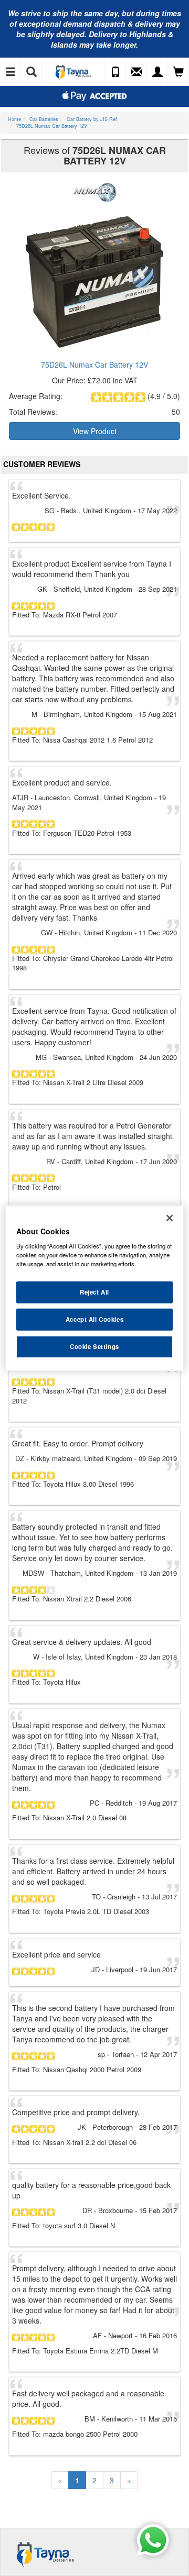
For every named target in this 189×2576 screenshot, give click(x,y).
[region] (94, 1288)
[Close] (170, 1218)
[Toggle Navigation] (10, 72)
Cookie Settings (94, 1346)
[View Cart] (178, 72)
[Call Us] (115, 72)
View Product (95, 431)
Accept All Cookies (94, 1319)
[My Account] (157, 72)
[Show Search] (31, 72)
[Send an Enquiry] (136, 72)
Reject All (94, 1292)
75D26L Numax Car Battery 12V (94, 364)
